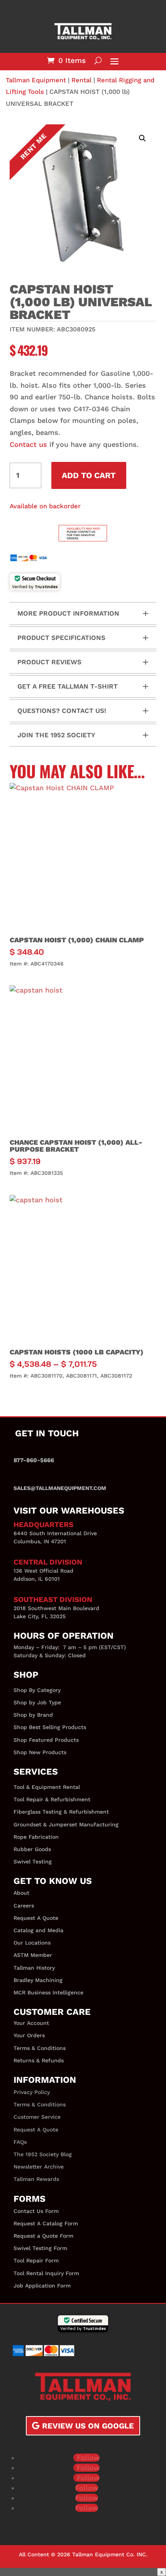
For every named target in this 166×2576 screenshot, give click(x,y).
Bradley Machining (38, 1980)
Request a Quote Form (43, 2236)
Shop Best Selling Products (50, 1727)
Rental (81, 80)
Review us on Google (88, 2426)
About (21, 1893)
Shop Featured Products (46, 1740)
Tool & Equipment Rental (47, 1787)
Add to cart (89, 475)
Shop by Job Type (37, 1702)
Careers (24, 1906)
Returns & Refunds (39, 2060)
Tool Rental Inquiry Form (46, 2273)
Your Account (31, 2023)
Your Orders (29, 2035)
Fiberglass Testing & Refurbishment (61, 1812)
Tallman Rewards (36, 2179)
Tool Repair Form (36, 2260)
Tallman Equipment (36, 80)
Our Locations (32, 1943)
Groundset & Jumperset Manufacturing (66, 1824)
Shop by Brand (33, 1715)
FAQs (20, 2142)
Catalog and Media (38, 1930)
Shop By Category (37, 1690)
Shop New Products (40, 1752)
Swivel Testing (33, 1862)
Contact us (28, 444)
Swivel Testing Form (40, 2248)
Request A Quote (36, 1918)
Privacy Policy (32, 2092)
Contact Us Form (36, 2211)
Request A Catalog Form (46, 2223)
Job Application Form (42, 2286)
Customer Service (37, 2117)
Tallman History (34, 1968)
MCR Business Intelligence (48, 1992)
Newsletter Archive (39, 2167)
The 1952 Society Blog (43, 2154)
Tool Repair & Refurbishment (52, 1799)
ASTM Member (33, 1955)
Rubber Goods (32, 1849)
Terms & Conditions (40, 2048)
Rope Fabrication (36, 1837)
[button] (142, 138)
